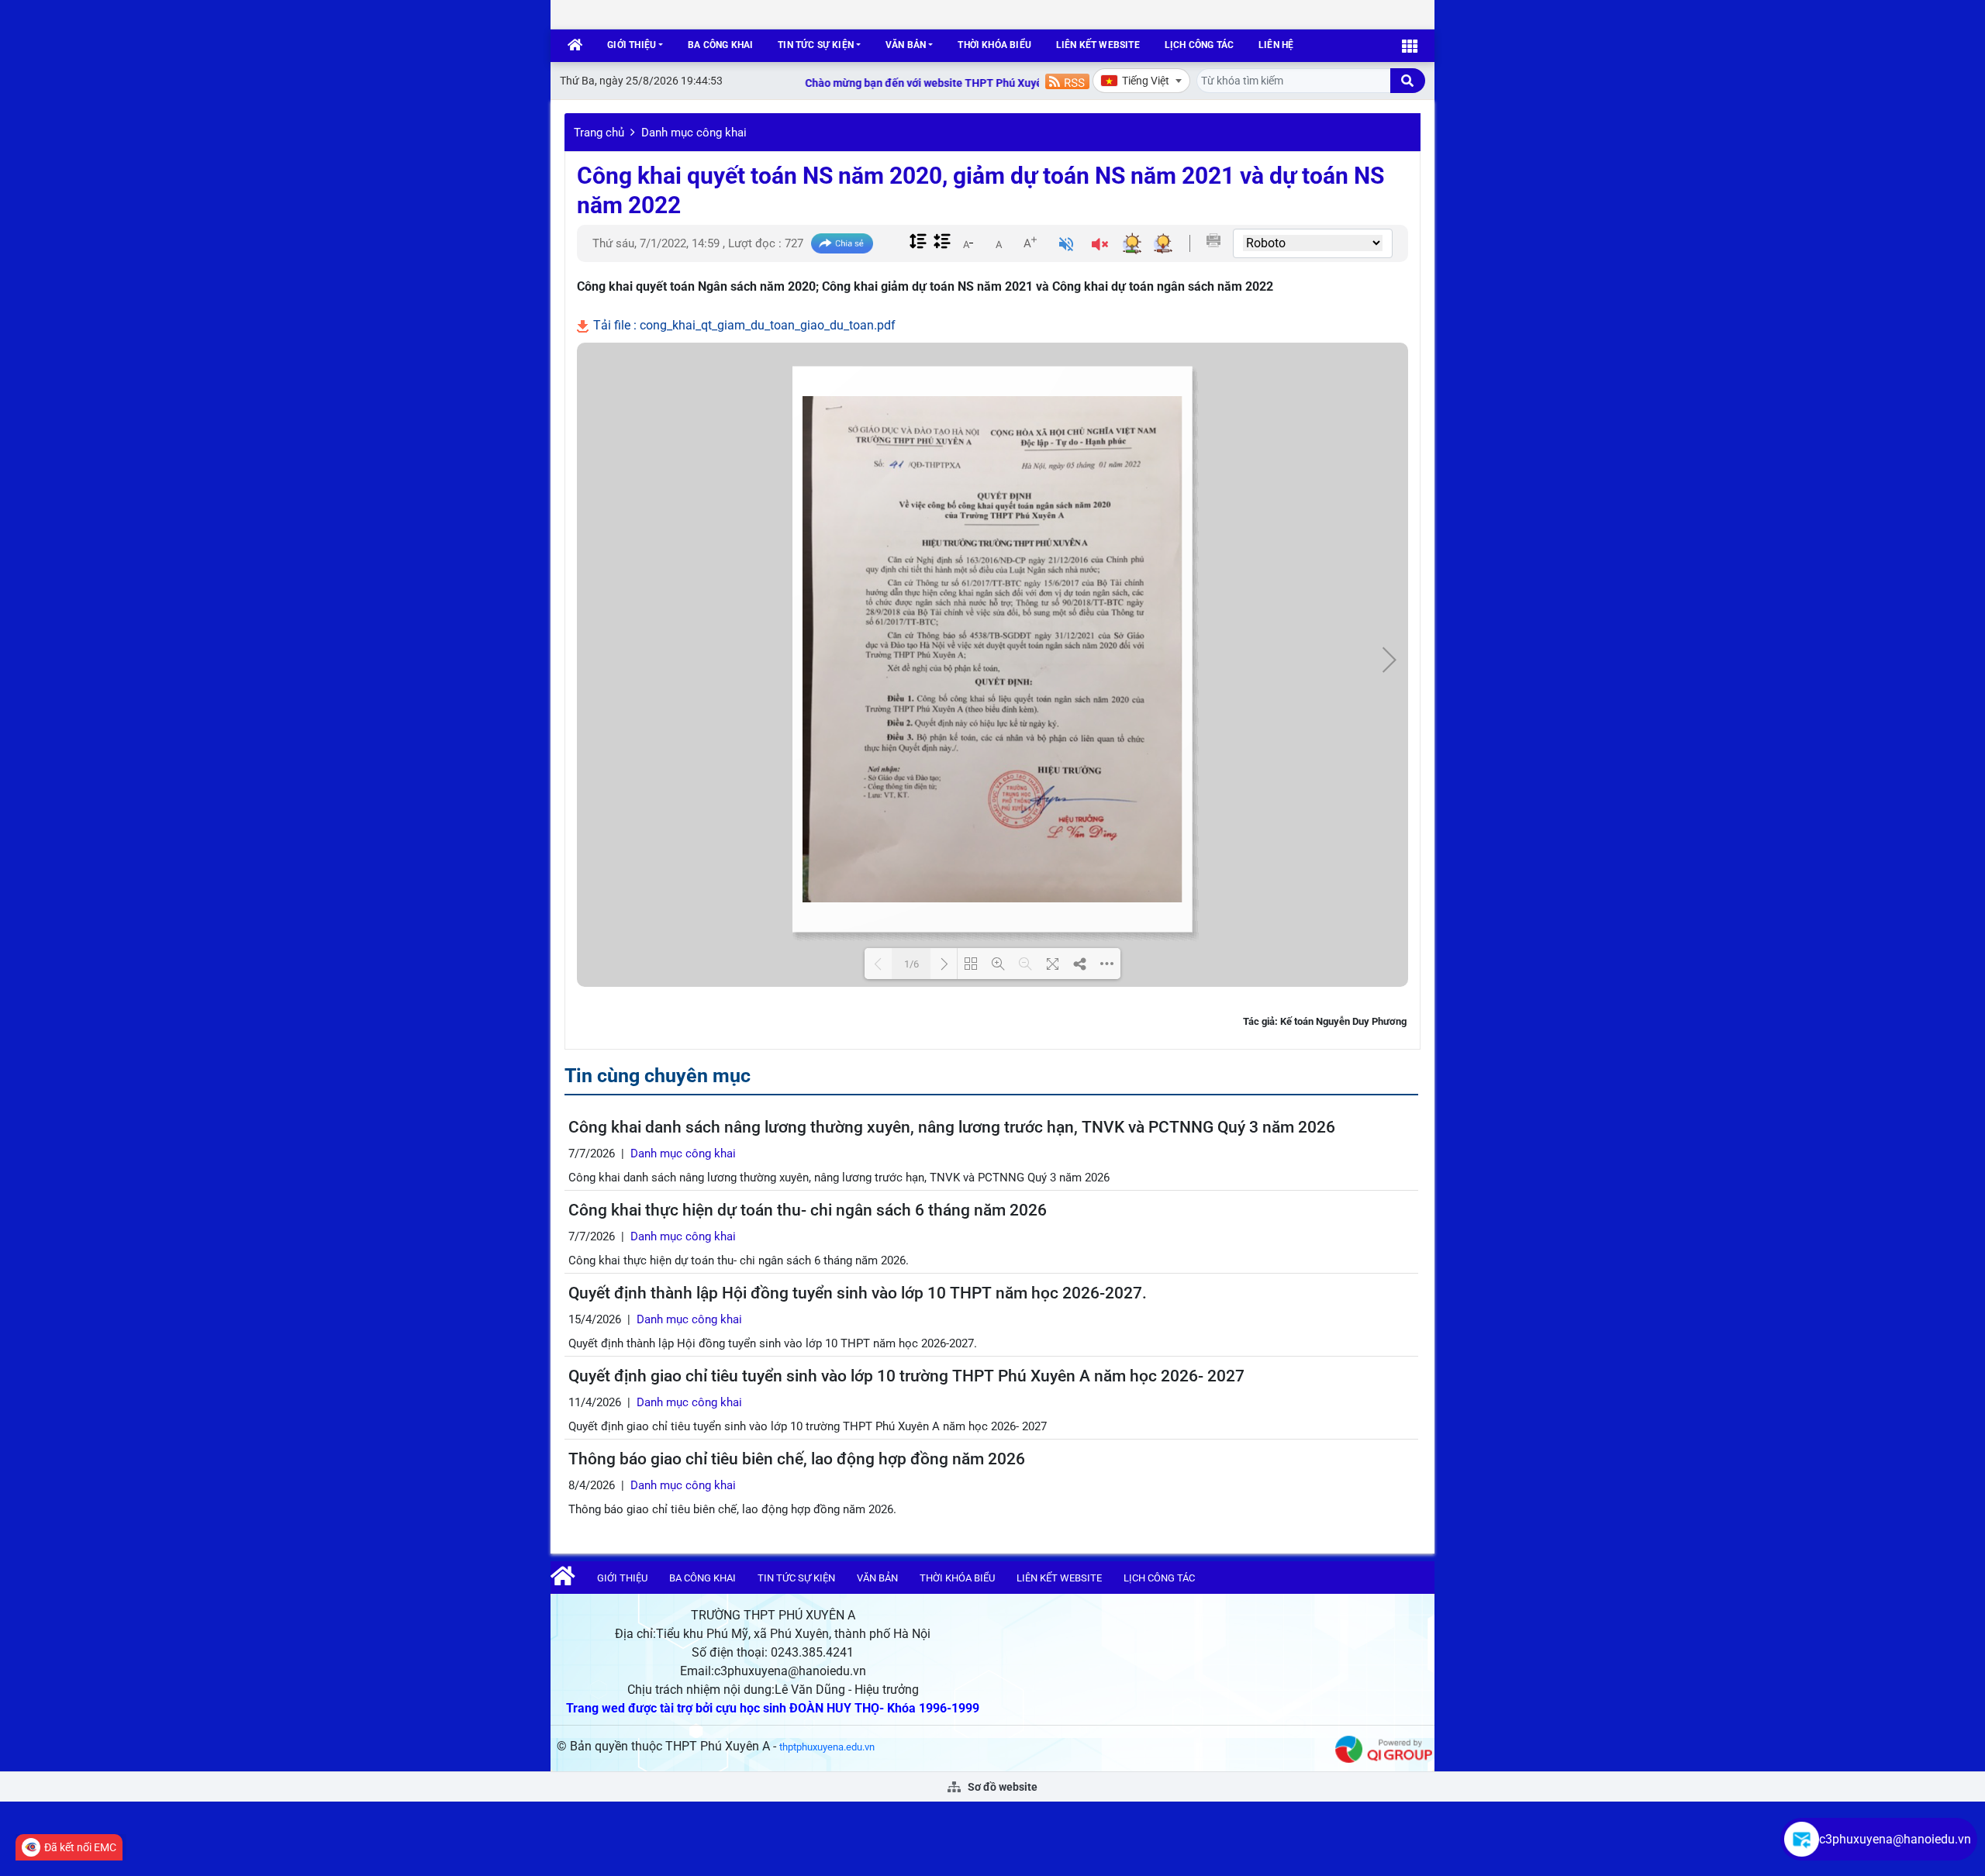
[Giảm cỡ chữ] (968, 243)
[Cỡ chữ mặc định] (999, 243)
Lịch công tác (1199, 45)
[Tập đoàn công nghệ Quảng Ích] (1384, 1748)
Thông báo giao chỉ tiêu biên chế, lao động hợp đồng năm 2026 (797, 1459)
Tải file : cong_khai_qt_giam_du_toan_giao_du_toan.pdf (743, 325)
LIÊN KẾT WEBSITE (1098, 45)
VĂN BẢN (906, 45)
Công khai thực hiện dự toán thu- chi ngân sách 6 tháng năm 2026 (808, 1210)
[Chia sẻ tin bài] (842, 244)
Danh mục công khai (694, 133)
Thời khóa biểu (994, 45)
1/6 (911, 964)
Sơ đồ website (1001, 1787)
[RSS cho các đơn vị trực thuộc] (1067, 80)
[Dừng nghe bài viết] (1100, 246)
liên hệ (1276, 45)
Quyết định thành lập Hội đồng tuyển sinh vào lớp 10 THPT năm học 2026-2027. (858, 1293)
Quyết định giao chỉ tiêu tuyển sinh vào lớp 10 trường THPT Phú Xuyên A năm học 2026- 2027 (906, 1376)
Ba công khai (720, 45)
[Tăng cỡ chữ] (1030, 243)
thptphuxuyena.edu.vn (827, 1747)
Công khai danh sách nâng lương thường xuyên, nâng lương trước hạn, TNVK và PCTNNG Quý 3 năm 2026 (952, 1127)
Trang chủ (599, 133)
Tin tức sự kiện (816, 45)
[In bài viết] (1213, 240)
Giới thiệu (632, 45)
